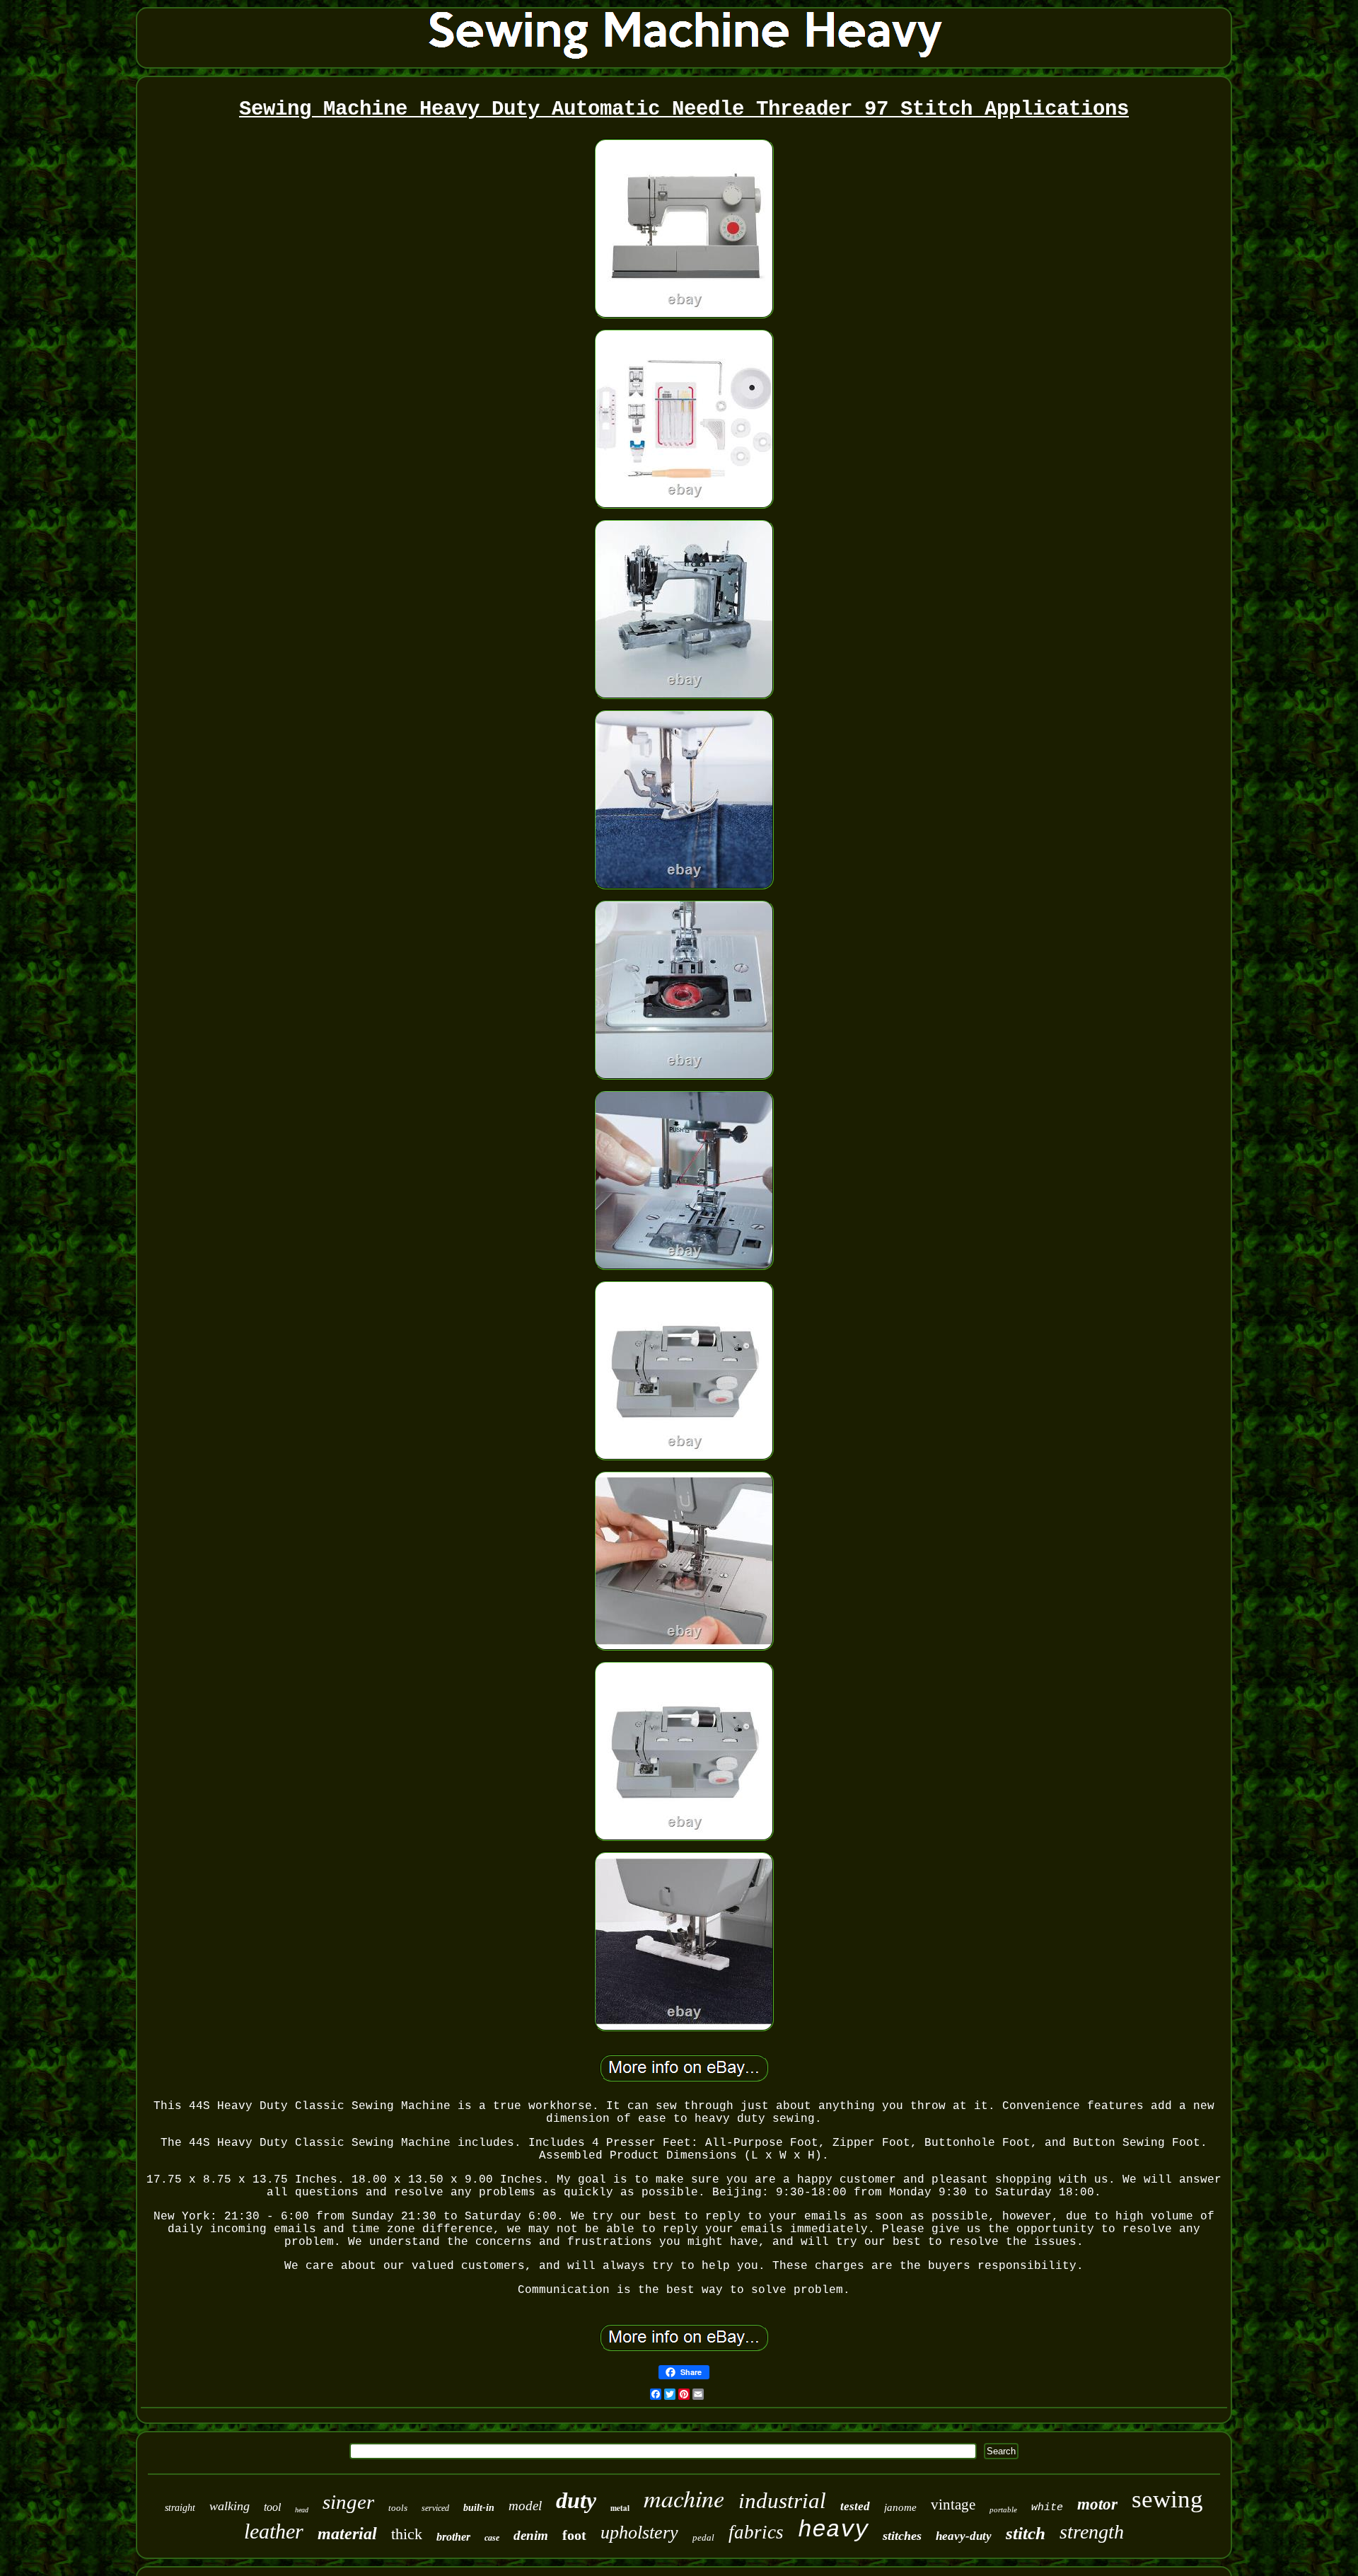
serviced (435, 2508)
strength (1092, 2532)
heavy (833, 2530)
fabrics (756, 2532)
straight (180, 2508)
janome (900, 2507)
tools (398, 2508)
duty (576, 2500)
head (302, 2510)
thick (407, 2534)
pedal (703, 2537)
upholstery (639, 2532)
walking (230, 2506)
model (525, 2506)
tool (272, 2507)
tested (855, 2506)
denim (531, 2535)
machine (684, 2498)
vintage (953, 2505)
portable (1003, 2509)
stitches (902, 2536)
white (1047, 2508)
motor (1097, 2504)
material (347, 2534)
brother (453, 2537)
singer (348, 2502)
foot (574, 2535)
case (492, 2538)
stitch (1026, 2533)
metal (620, 2508)
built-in (479, 2508)
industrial (782, 2501)
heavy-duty (964, 2536)
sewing (1167, 2499)
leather (274, 2531)
